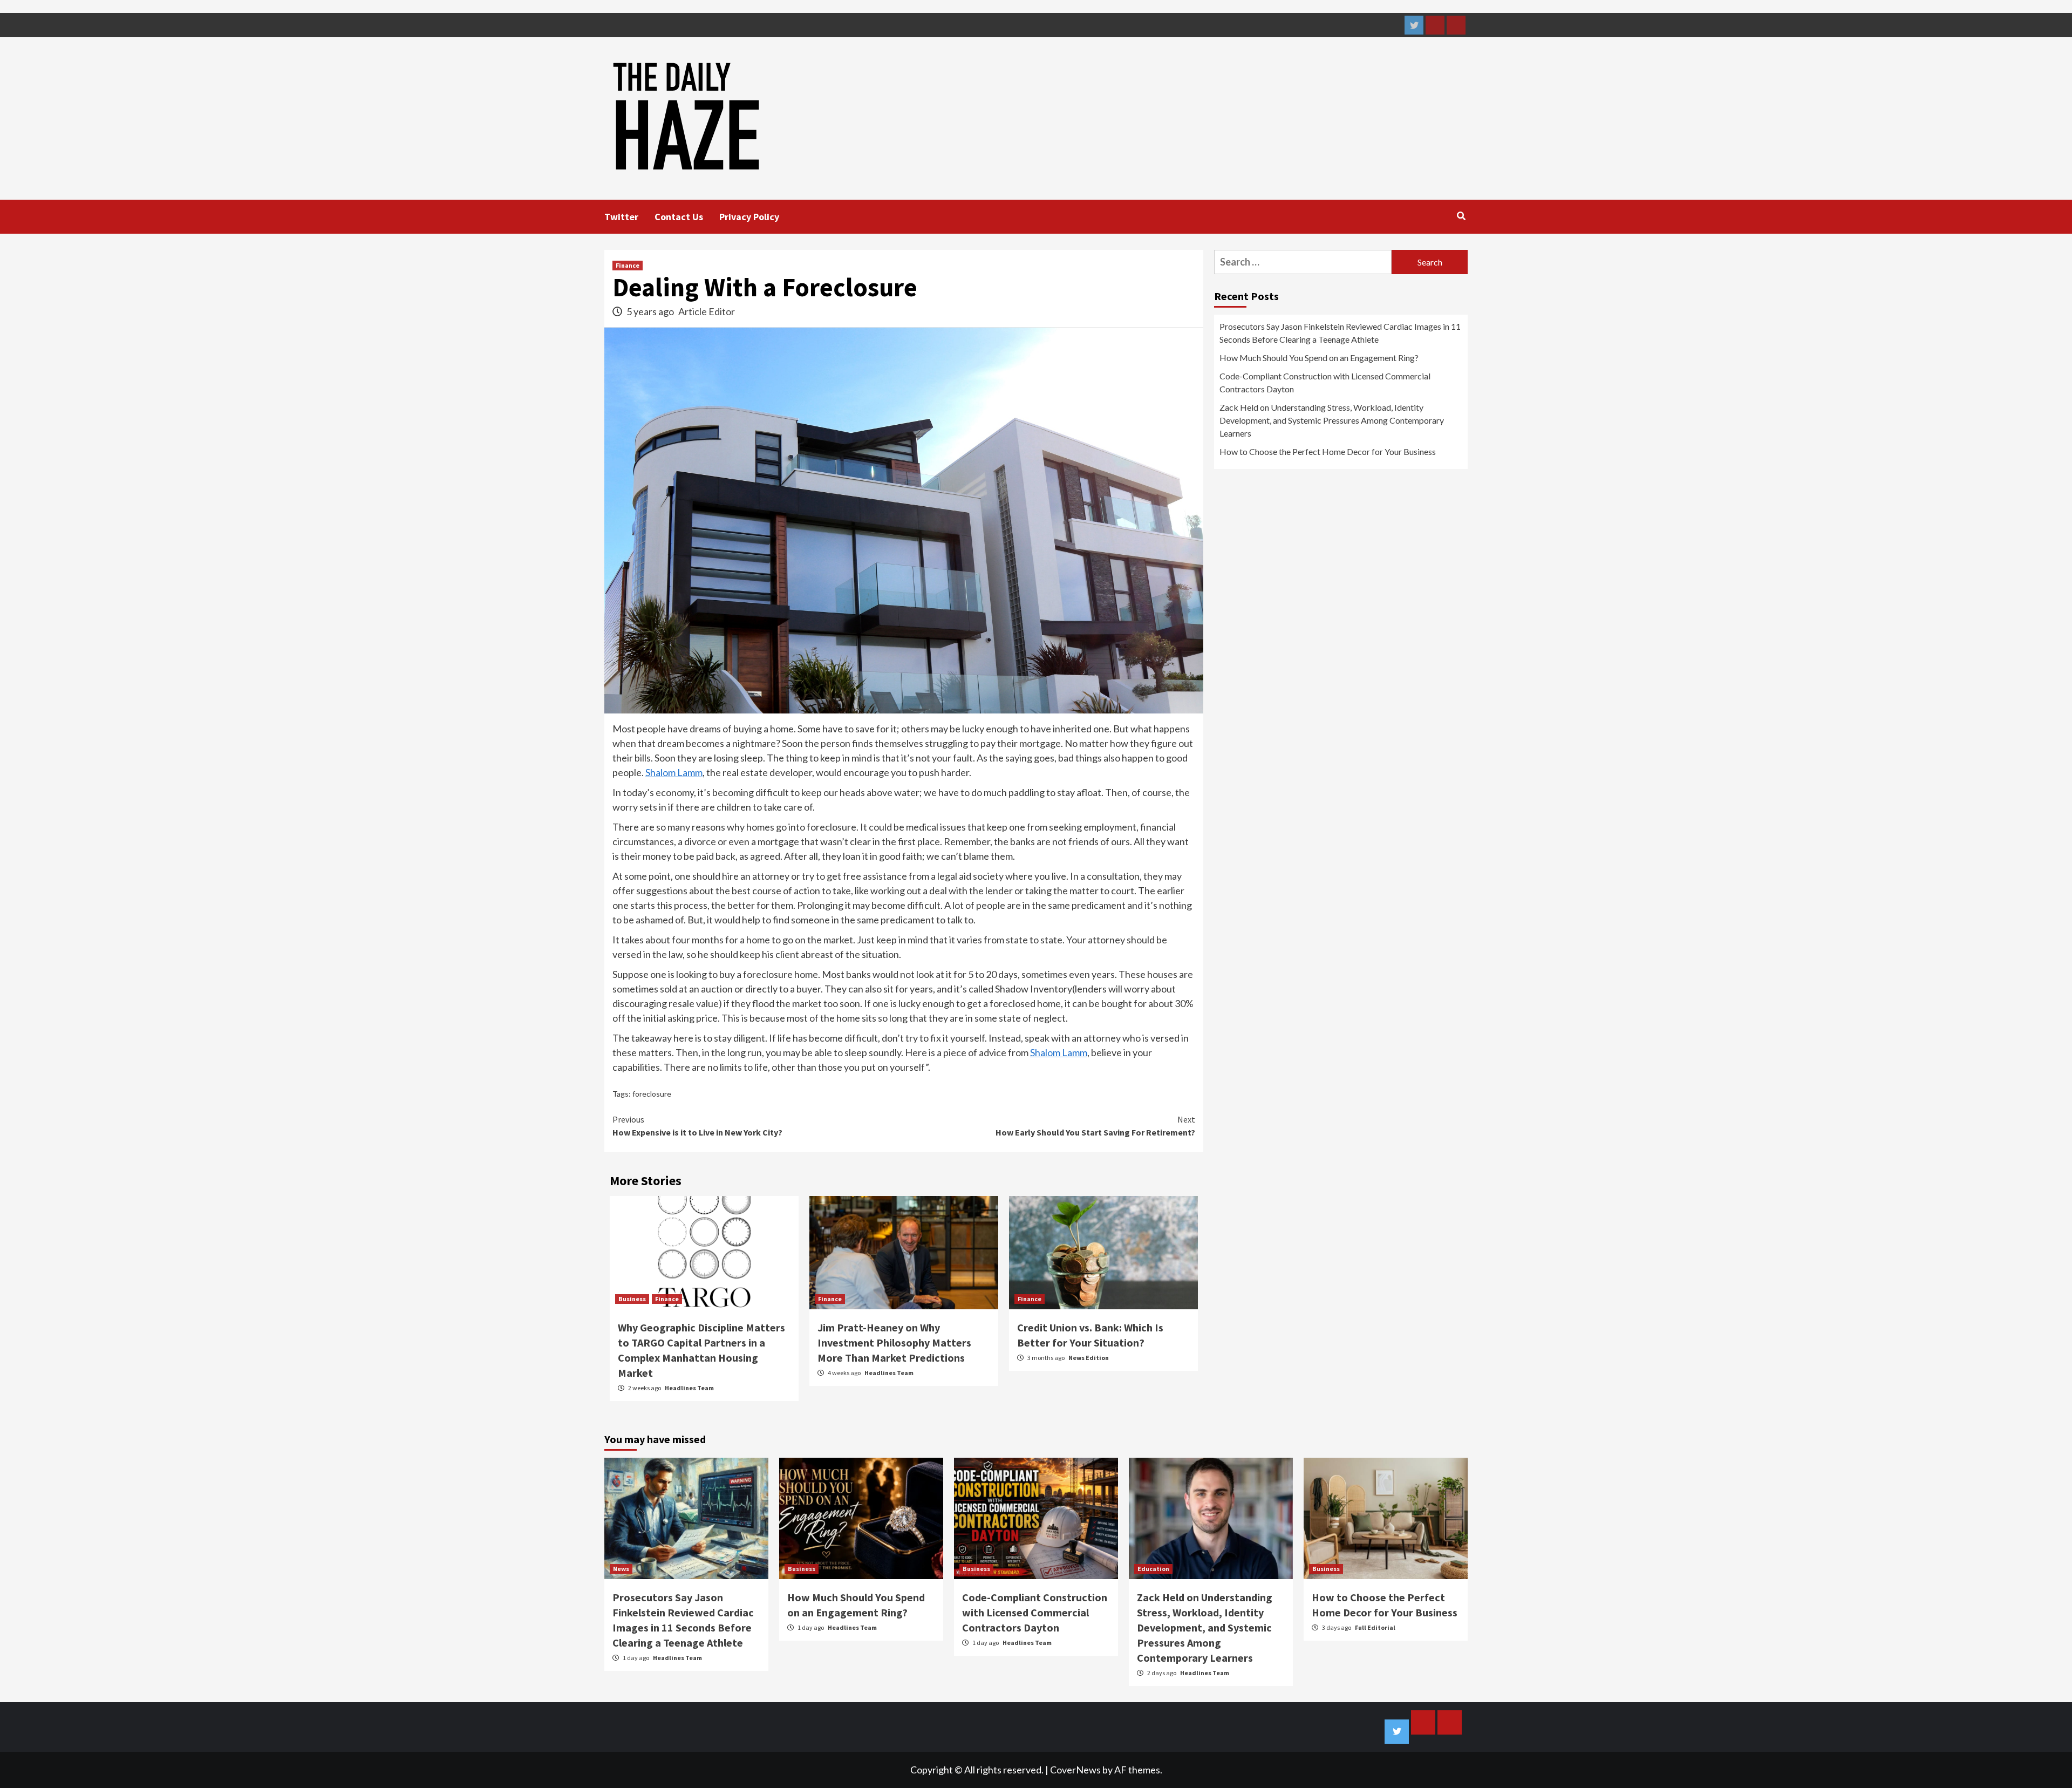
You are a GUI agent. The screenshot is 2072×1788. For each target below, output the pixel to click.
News (621, 1569)
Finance (628, 265)
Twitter (621, 217)
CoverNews (1075, 1770)
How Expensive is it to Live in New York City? (699, 1126)
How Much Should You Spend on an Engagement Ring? (1319, 358)
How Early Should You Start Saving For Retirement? (1095, 1126)
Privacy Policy (749, 217)
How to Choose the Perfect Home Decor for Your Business (1328, 451)
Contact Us (679, 217)
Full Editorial (1375, 1627)
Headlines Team (689, 1388)
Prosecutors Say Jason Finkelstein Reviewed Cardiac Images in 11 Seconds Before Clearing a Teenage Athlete (1340, 333)
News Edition (1089, 1358)
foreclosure (652, 1094)
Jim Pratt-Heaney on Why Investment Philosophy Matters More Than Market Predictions (894, 1342)
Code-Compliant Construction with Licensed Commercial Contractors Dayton (1325, 382)
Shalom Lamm (674, 772)
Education (1153, 1569)
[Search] (1461, 216)
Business (632, 1299)
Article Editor (707, 311)
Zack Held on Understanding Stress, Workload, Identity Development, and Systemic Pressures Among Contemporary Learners (1332, 420)
